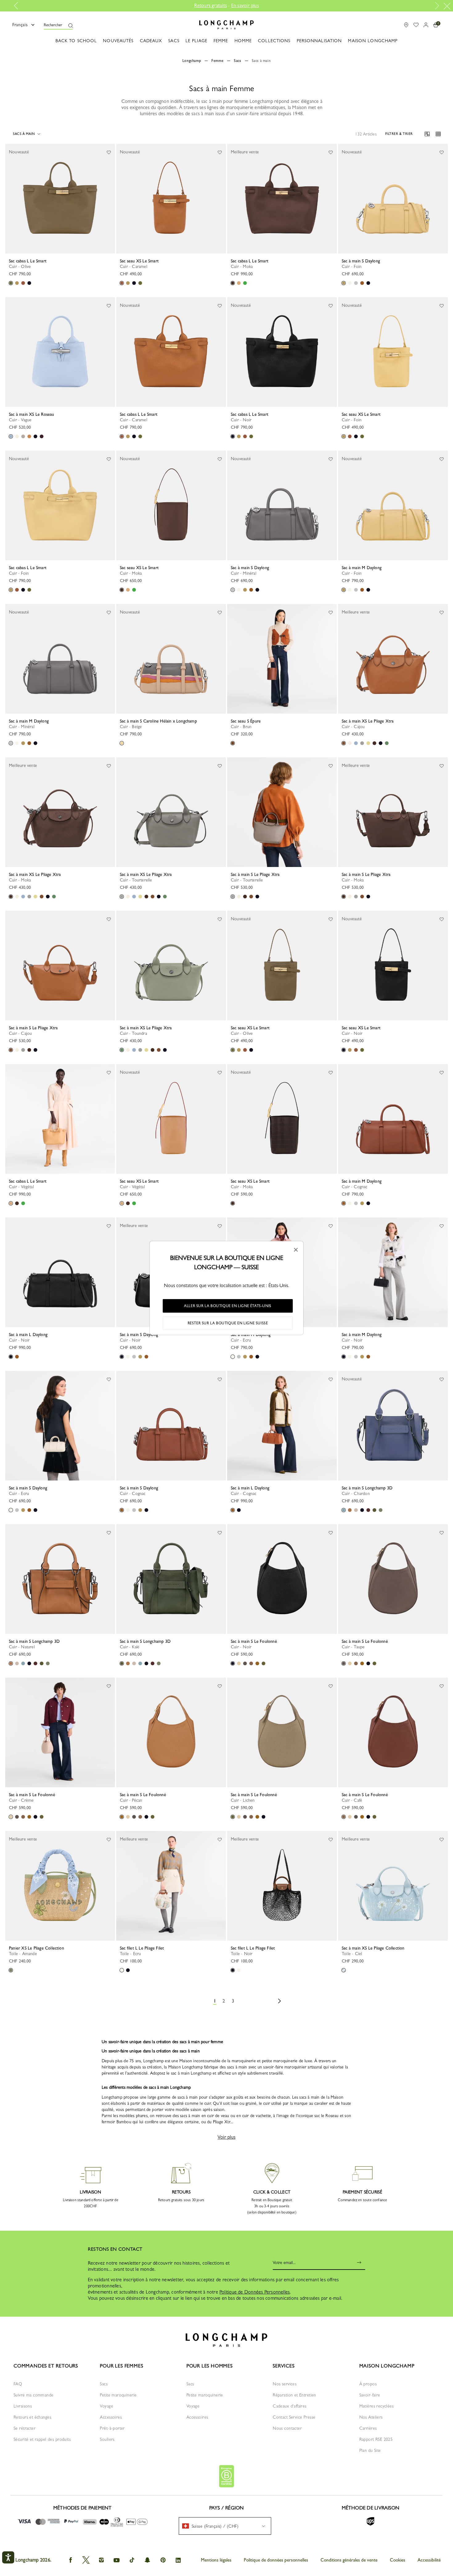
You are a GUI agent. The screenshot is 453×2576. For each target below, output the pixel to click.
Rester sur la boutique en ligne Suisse (228, 1323)
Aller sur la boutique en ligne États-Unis (228, 1306)
